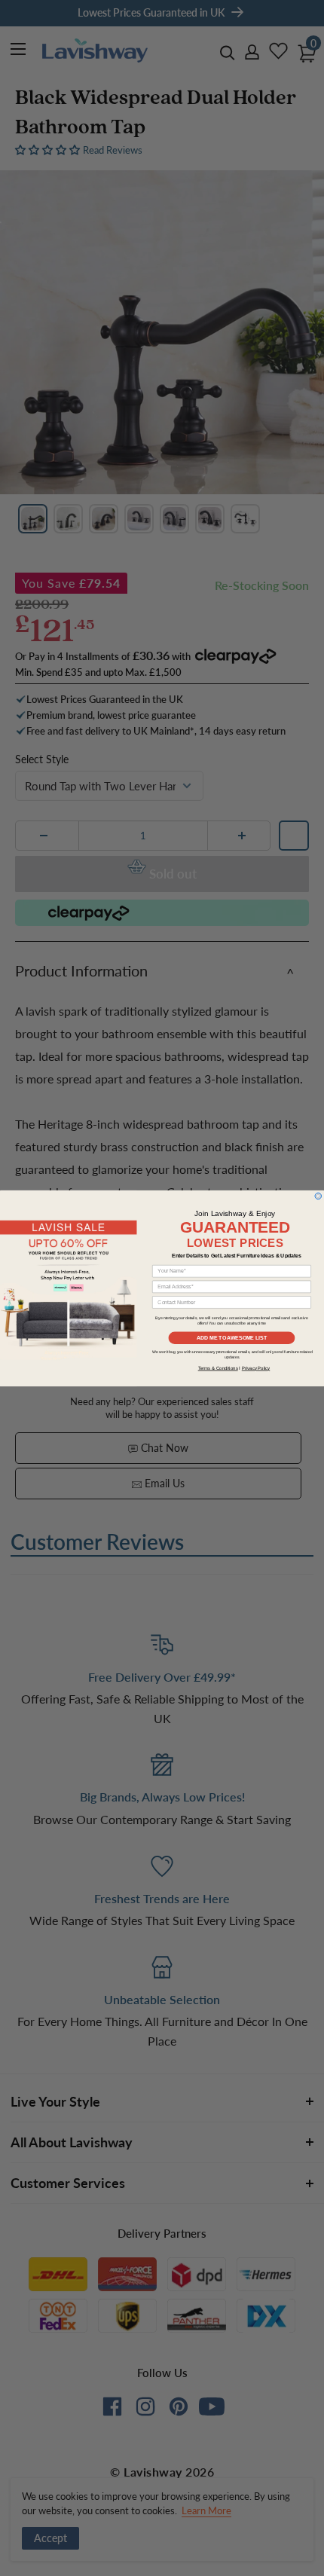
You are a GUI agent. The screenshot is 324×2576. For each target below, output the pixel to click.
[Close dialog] (318, 1196)
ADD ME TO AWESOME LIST (232, 1337)
